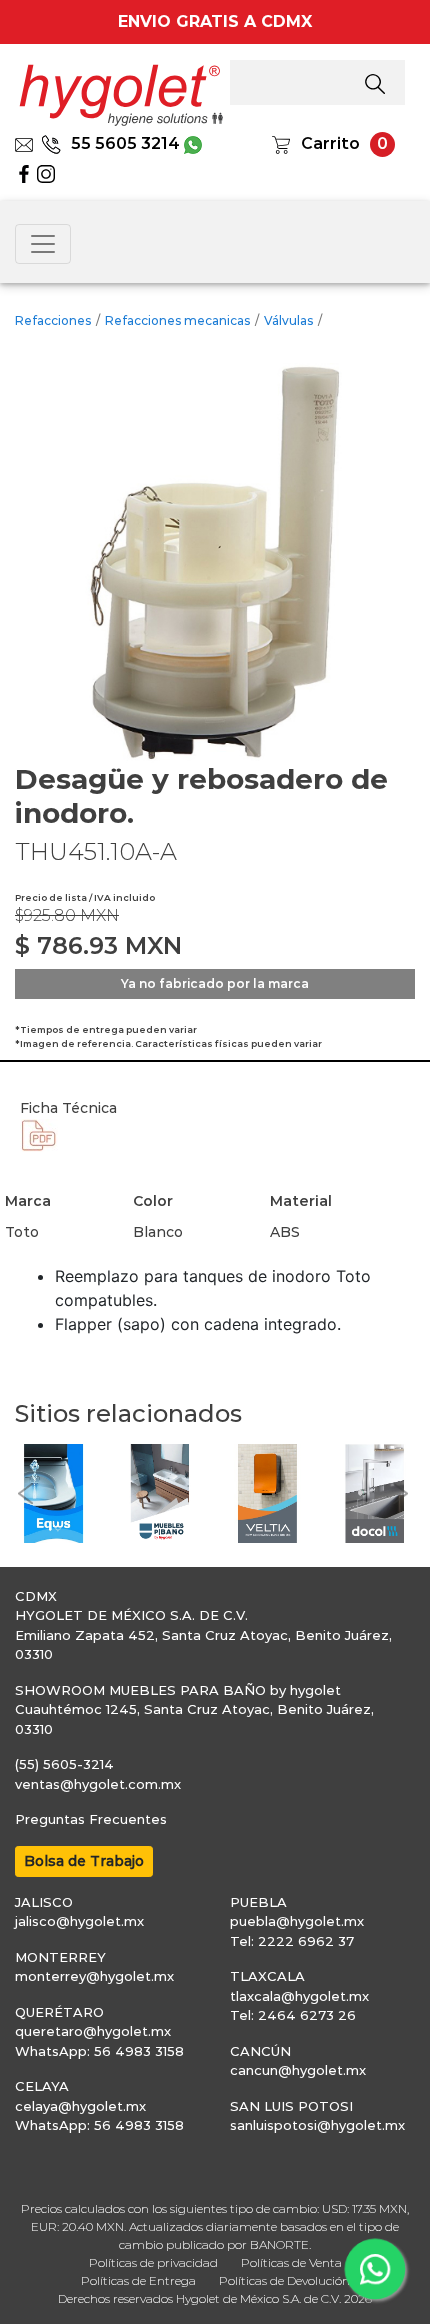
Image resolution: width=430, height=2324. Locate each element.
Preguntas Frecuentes (91, 1819)
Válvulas (288, 320)
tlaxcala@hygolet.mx (299, 1996)
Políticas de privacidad (153, 2262)
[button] (25, 1493)
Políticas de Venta (291, 2262)
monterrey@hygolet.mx (94, 1976)
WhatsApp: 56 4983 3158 (99, 2051)
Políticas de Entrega (138, 2280)
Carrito (330, 143)
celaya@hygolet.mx (80, 2106)
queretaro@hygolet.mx (93, 2031)
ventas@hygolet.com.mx (98, 1784)
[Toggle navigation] (43, 244)
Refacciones (53, 320)
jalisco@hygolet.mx (79, 1921)
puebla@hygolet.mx (297, 1921)
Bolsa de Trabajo (84, 1861)
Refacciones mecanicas (177, 320)
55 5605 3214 (125, 143)
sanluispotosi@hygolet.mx (317, 2125)
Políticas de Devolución (284, 2280)
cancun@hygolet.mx (298, 2070)
